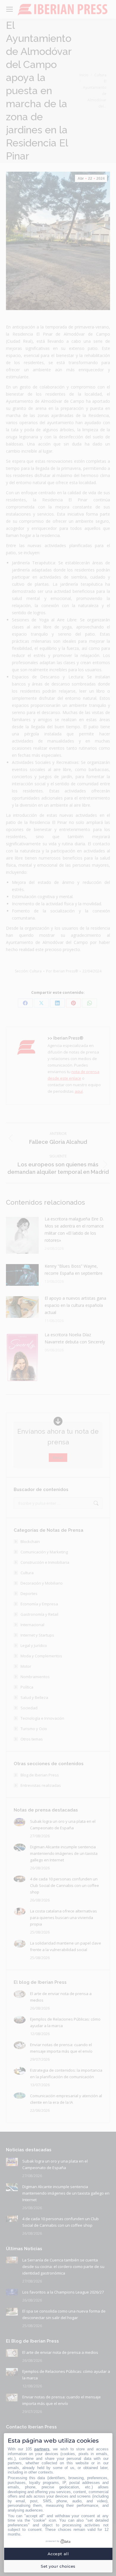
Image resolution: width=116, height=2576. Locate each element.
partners (42, 2449)
